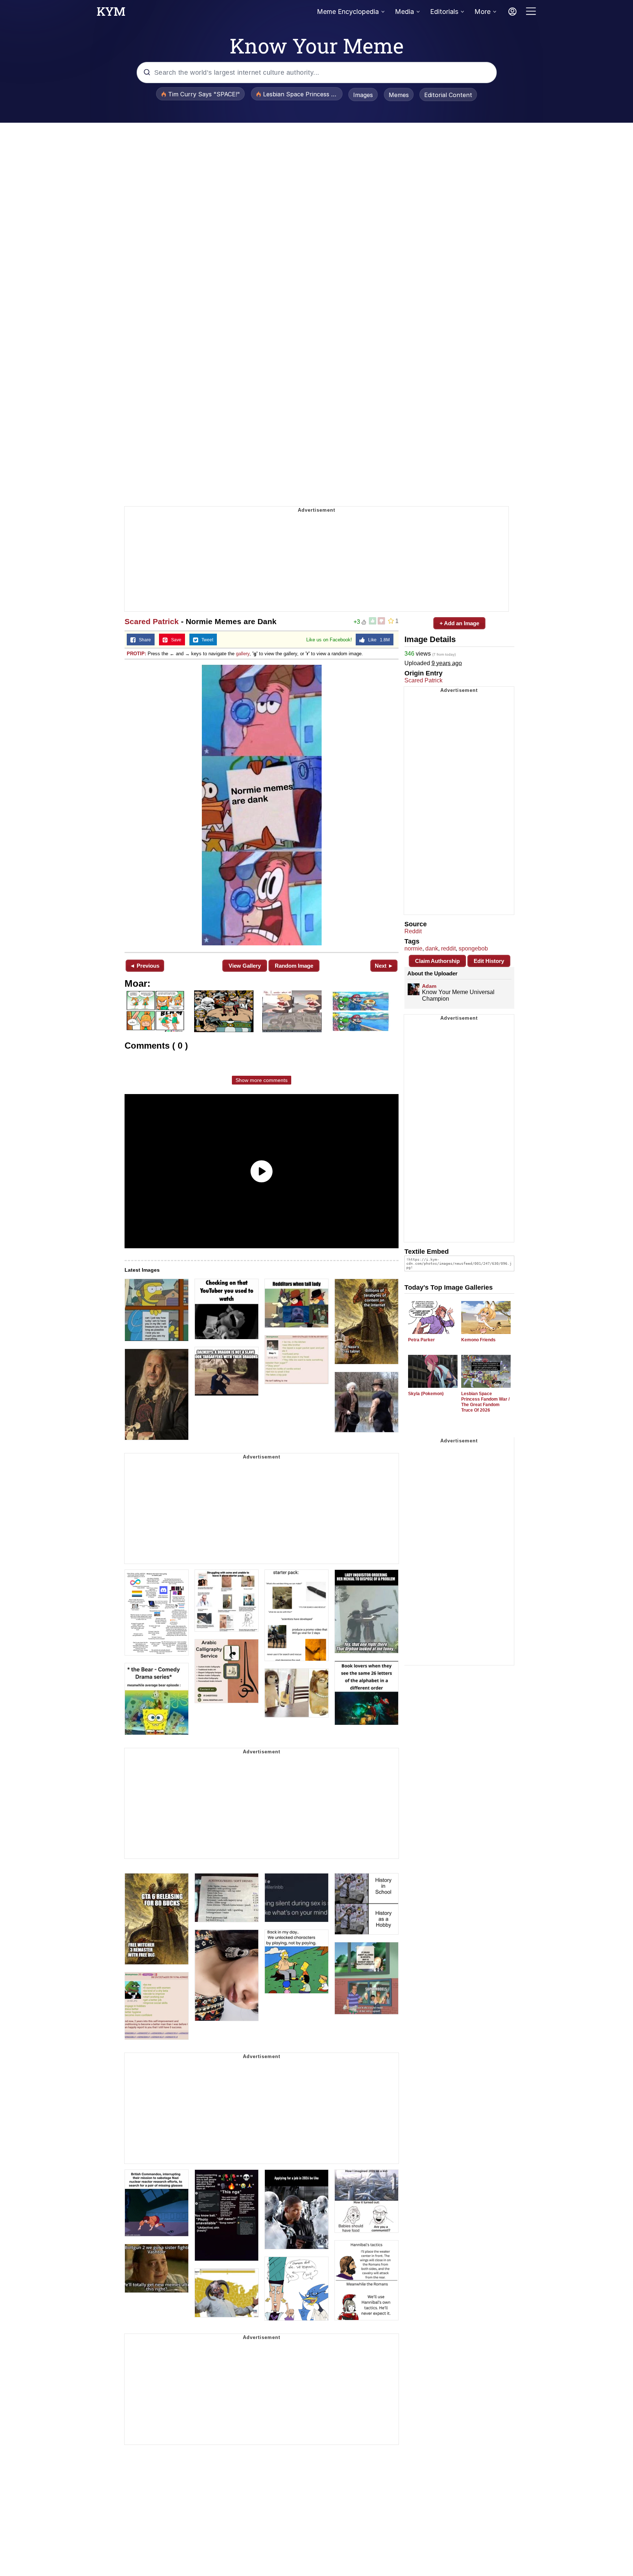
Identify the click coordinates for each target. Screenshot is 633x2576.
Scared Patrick (152, 621)
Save (175, 640)
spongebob (473, 948)
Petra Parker (421, 1340)
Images (363, 95)
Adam (429, 986)
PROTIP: (136, 654)
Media (404, 12)
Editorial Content (448, 95)
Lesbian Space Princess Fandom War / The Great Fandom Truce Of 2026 (485, 1402)
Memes (399, 95)
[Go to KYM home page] (111, 14)
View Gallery (245, 966)
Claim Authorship (437, 961)
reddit (448, 948)
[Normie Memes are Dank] (262, 805)
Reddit (413, 931)
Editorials (444, 12)
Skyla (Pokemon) (426, 1394)
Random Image (294, 966)
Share (143, 640)
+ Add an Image (459, 623)
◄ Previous (145, 966)
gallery (243, 654)
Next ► (384, 966)
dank (432, 948)
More (482, 12)
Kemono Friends (478, 1340)
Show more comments (262, 1080)
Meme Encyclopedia (348, 12)
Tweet (206, 640)
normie (413, 948)
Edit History (489, 961)
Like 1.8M (377, 640)
